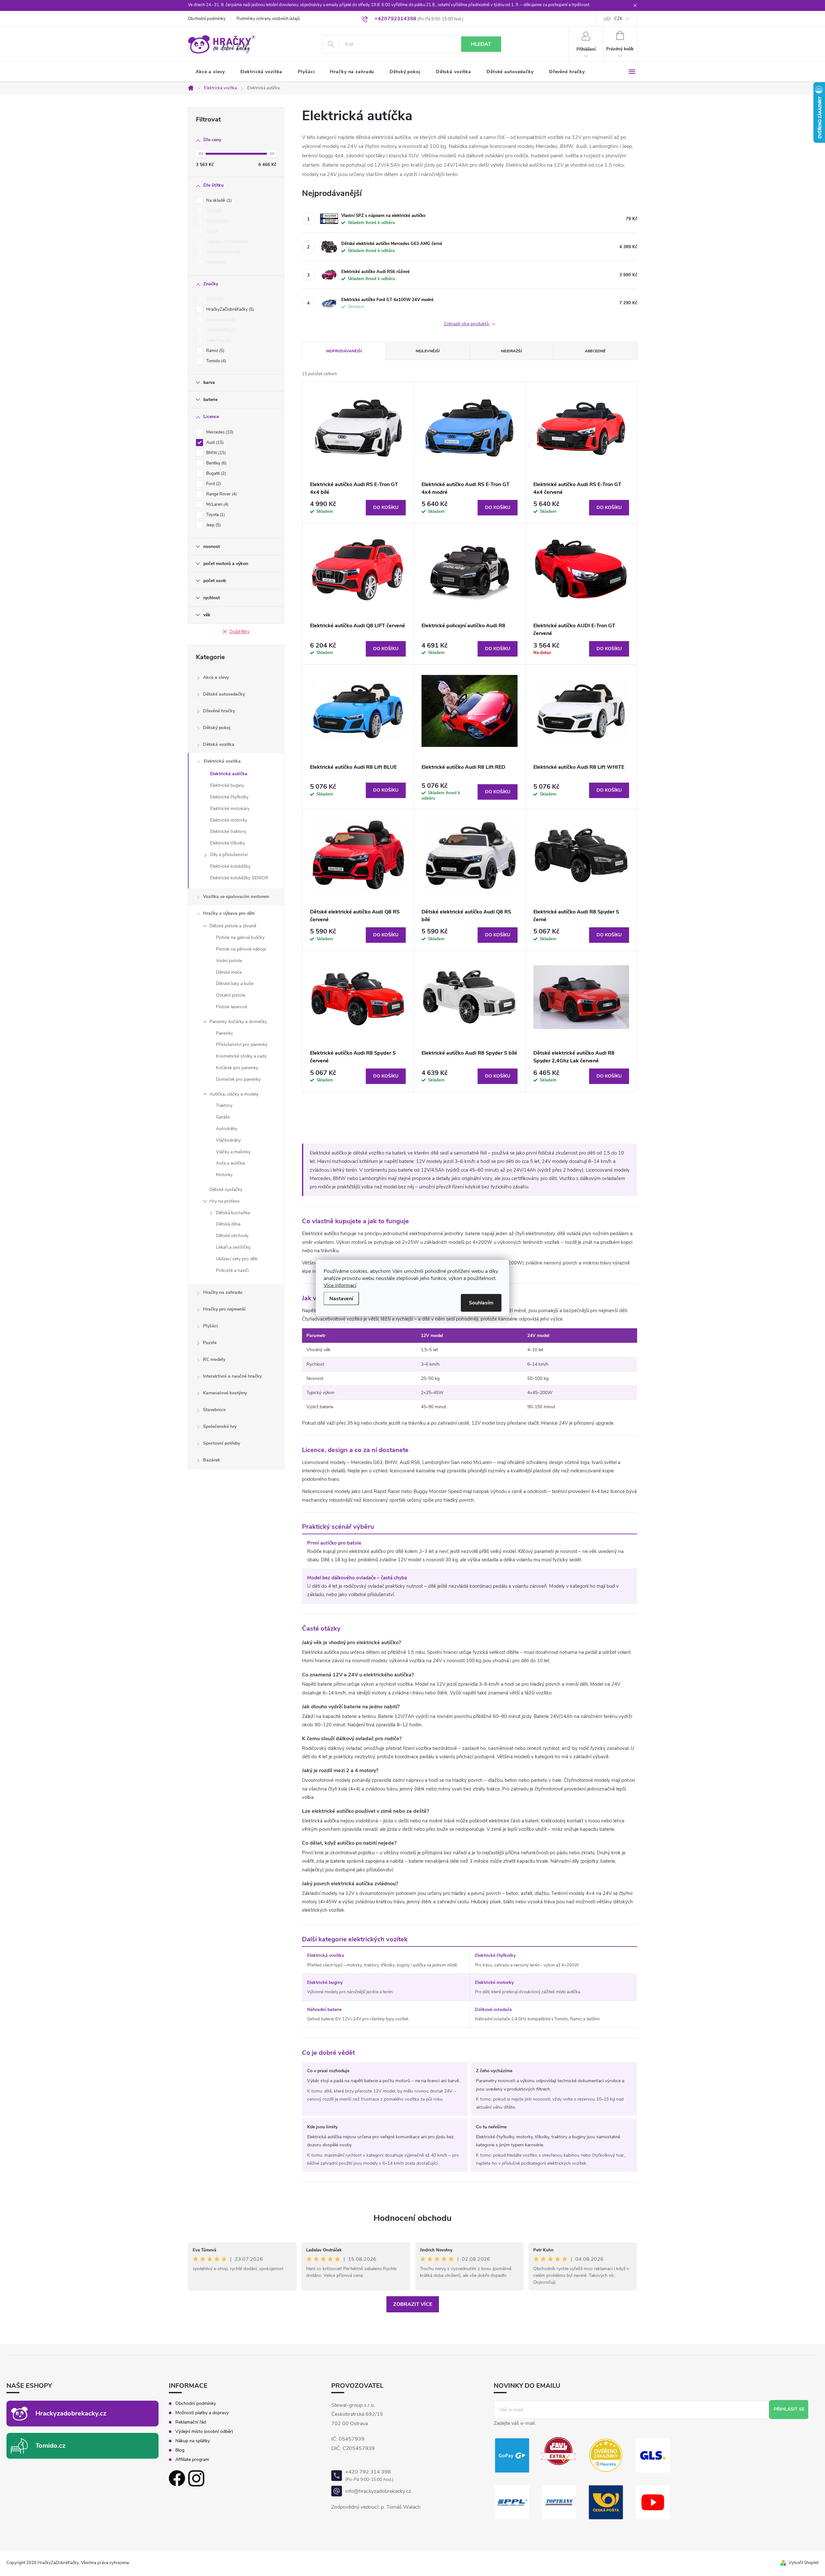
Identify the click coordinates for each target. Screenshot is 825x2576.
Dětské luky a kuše (235, 984)
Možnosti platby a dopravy (202, 2413)
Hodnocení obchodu (412, 2218)
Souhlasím (481, 1303)
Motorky (224, 1175)
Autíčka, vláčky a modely (234, 1094)
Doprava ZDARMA (226, 242)
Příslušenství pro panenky (242, 1044)
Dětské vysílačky (226, 1190)
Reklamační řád (191, 2422)
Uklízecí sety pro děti (237, 1259)
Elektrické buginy (227, 785)
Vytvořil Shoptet (804, 2563)
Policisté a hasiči (232, 1270)
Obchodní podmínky (207, 19)
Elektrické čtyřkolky (229, 797)
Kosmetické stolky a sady (241, 1056)
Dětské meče (229, 972)
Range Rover (221, 494)
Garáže (223, 1117)
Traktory (224, 1105)
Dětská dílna (228, 1224)
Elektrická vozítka (222, 761)
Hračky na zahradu (223, 1292)
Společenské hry (220, 1426)
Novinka (216, 221)
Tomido (216, 361)
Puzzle (210, 1343)
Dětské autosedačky (224, 694)
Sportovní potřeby (222, 1443)
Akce (213, 211)
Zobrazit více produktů (467, 324)
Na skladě (218, 200)
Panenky (224, 1033)
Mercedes (219, 432)
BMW (214, 299)
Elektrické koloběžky (230, 866)
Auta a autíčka (230, 1163)
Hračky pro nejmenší (224, 1309)
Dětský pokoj (217, 728)
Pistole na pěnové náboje (241, 949)
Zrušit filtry (239, 632)
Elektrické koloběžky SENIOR (239, 878)
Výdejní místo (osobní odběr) (204, 2432)
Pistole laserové (232, 1007)
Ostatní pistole (231, 995)
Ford (213, 484)
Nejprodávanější (344, 351)
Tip (212, 231)
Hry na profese (224, 1201)
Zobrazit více (413, 2304)
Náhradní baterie (324, 2010)
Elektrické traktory (228, 831)
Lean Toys (218, 340)
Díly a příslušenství (229, 855)
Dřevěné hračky (219, 711)
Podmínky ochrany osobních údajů (268, 19)
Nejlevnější (428, 351)
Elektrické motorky (229, 820)
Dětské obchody (232, 1236)
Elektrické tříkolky (228, 843)
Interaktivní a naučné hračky (232, 1376)
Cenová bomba (223, 252)
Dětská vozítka (219, 744)
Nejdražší (511, 351)
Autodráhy (227, 1129)
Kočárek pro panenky (237, 1068)
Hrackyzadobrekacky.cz (71, 2413)
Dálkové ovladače (493, 2010)
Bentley (216, 463)
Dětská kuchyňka (233, 1213)
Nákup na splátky (193, 2441)
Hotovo (215, 262)
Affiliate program (192, 2460)
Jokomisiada (220, 320)
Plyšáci (210, 1326)
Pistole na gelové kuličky (240, 937)
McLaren (217, 504)
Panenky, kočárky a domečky (238, 1022)
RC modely (214, 1359)
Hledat (481, 44)
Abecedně (595, 351)
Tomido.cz (50, 2446)
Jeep (213, 525)
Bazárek (212, 1460)
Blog (180, 2450)
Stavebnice (214, 1410)
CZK (618, 19)
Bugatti (215, 473)
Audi (214, 443)
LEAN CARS (220, 330)
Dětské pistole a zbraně (233, 926)
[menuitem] (210, 72)
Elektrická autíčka (229, 774)
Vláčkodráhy (228, 1140)
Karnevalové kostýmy (225, 1393)
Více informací (340, 1285)
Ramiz (215, 351)
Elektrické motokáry (230, 809)
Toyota (215, 515)
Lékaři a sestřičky (233, 1247)
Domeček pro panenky (238, 1079)
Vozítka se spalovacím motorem (236, 897)
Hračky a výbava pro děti (229, 913)
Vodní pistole (229, 961)
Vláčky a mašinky (233, 1152)
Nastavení (341, 1299)
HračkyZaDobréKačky (229, 309)
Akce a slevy (216, 677)
